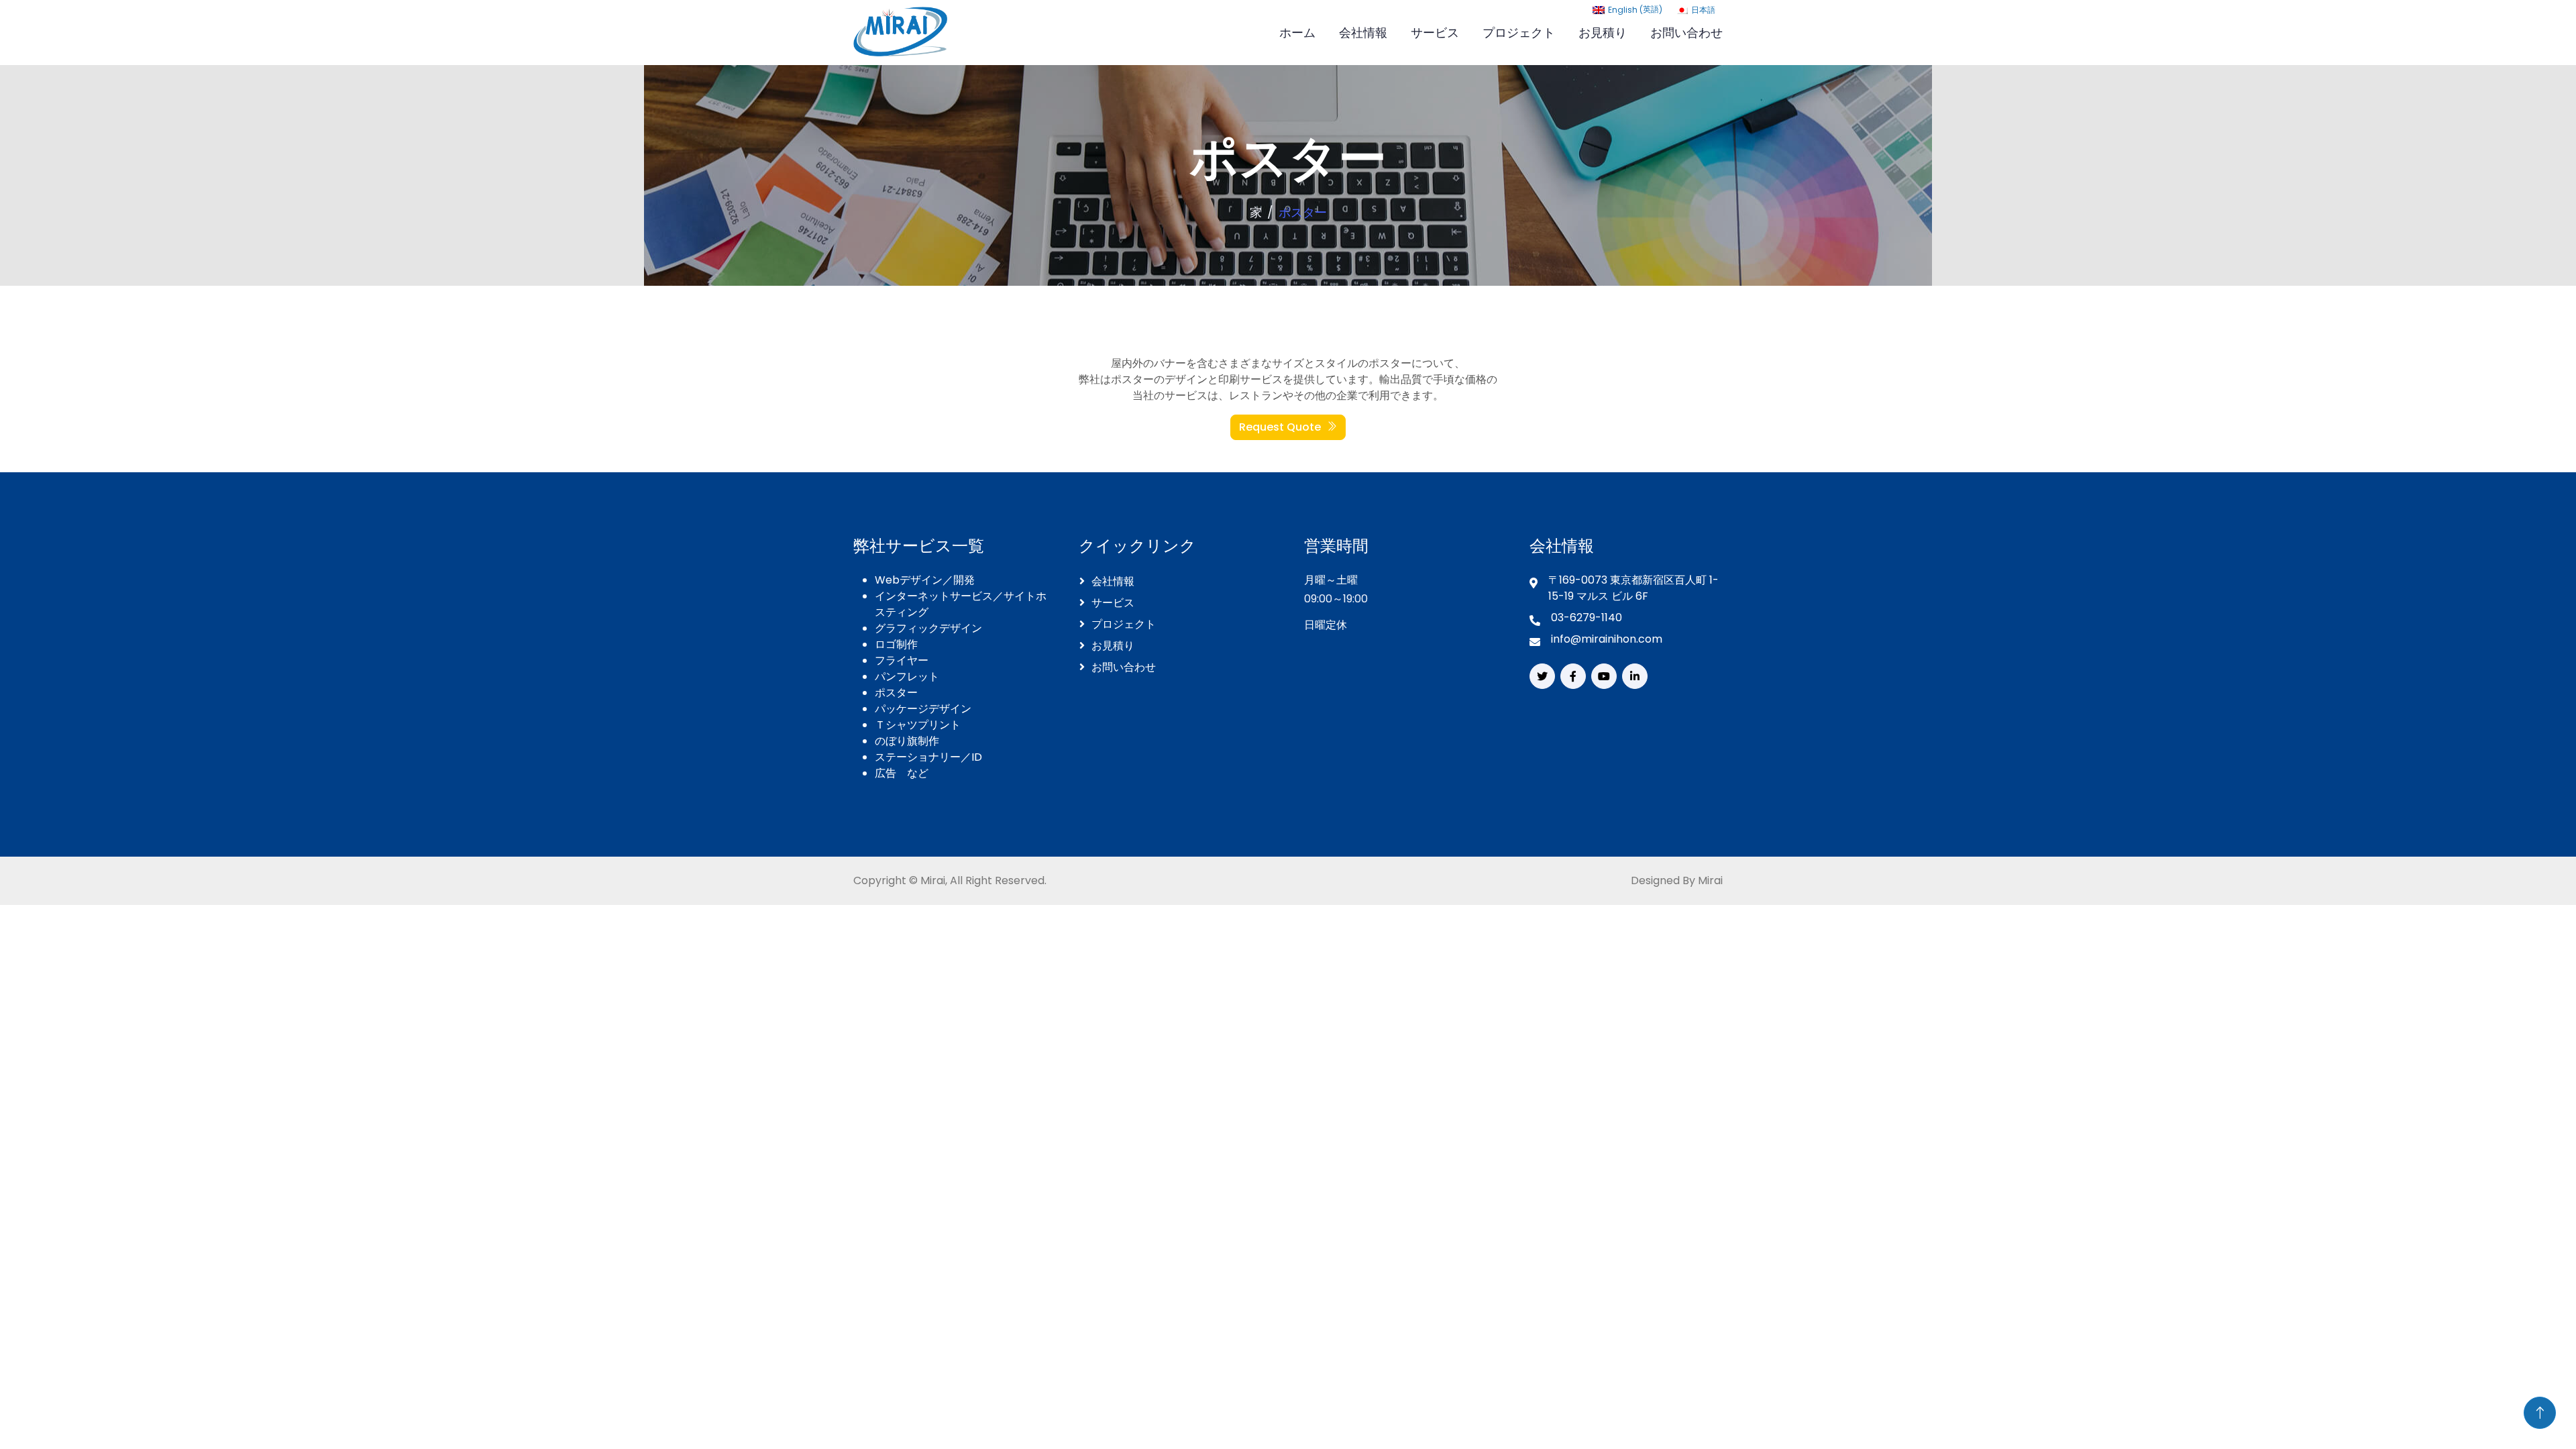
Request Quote (1280, 427)
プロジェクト (1519, 33)
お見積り (1603, 33)
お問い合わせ (1686, 33)
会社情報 (1363, 33)
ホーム (1297, 33)
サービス (1435, 33)
